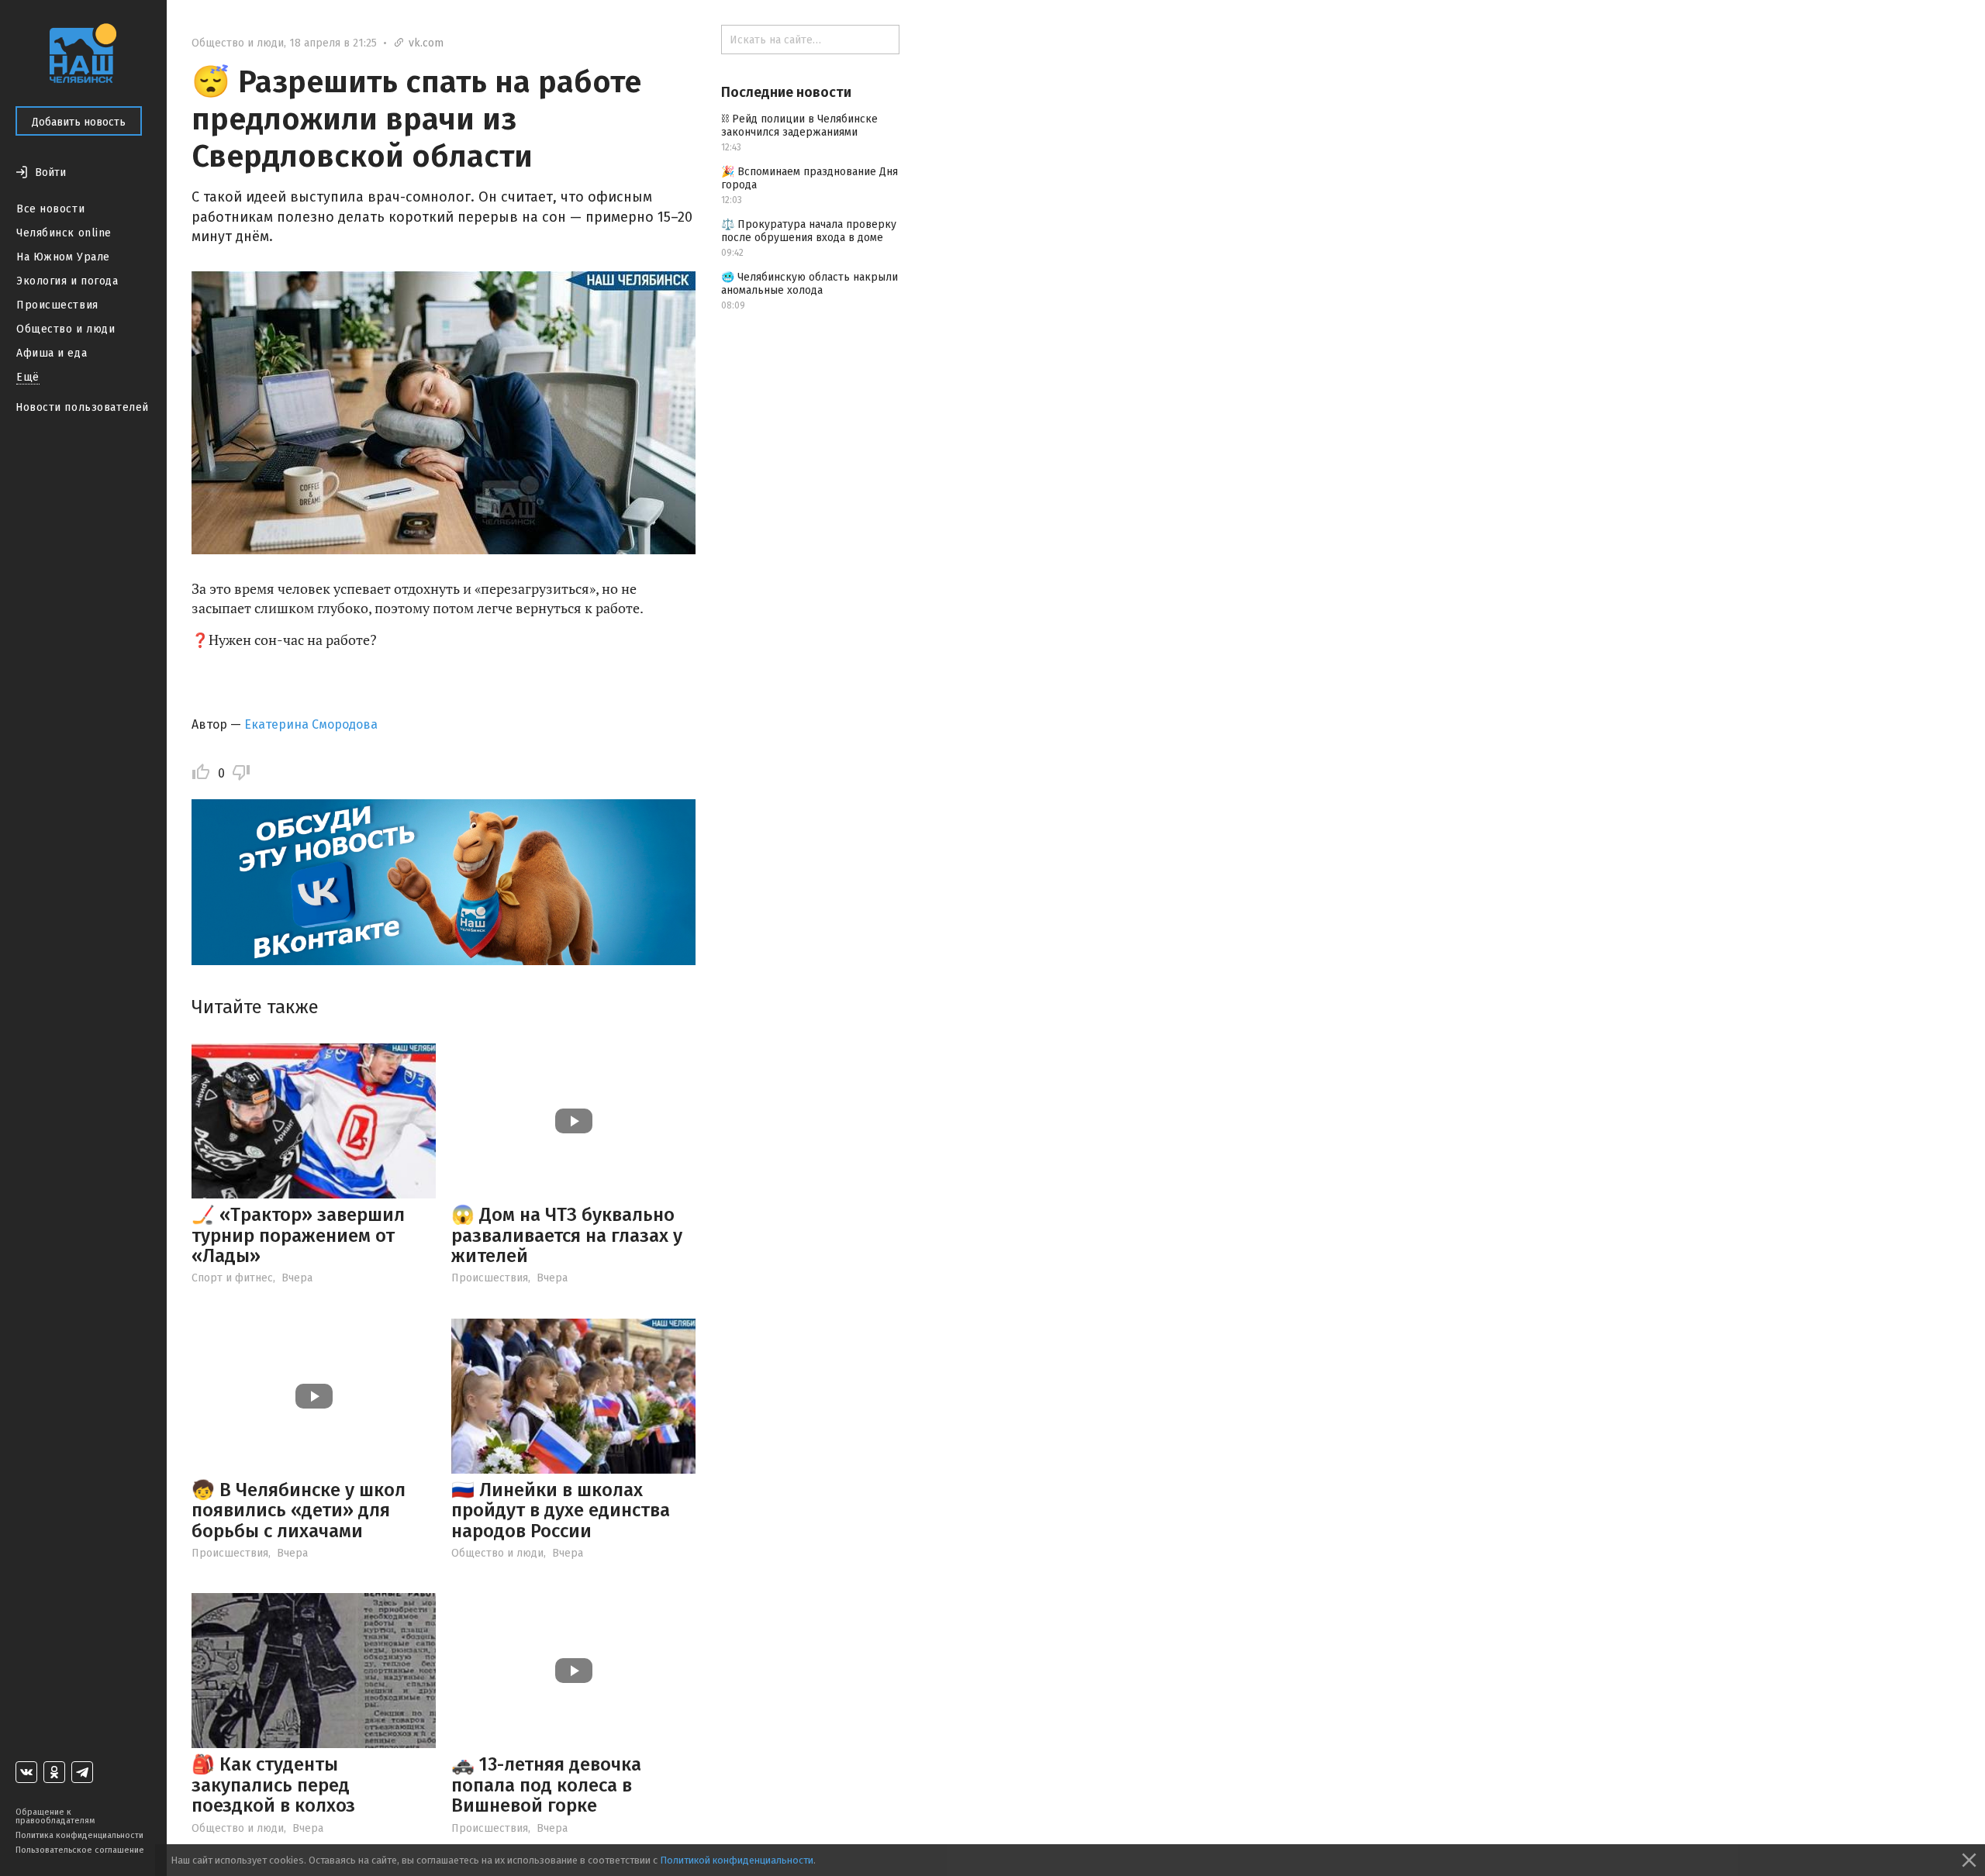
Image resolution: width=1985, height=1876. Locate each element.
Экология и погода (67, 281)
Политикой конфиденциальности (737, 1860)
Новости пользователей (82, 407)
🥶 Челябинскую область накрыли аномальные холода (810, 284)
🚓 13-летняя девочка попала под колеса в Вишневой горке (546, 1785)
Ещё (28, 377)
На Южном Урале (63, 257)
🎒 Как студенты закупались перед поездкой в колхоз (273, 1785)
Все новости (50, 209)
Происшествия (57, 305)
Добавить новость (79, 122)
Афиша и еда (52, 353)
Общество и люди (66, 329)
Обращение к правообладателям (55, 1816)
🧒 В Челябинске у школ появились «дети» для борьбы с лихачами (299, 1510)
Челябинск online (64, 233)
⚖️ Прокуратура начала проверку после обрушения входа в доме (809, 231)
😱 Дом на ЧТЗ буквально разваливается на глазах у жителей (567, 1235)
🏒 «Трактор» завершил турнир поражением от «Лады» (298, 1235)
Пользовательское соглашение (80, 1850)
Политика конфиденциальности (79, 1835)
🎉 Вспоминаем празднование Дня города (810, 178)
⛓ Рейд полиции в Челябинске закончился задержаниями (799, 126)
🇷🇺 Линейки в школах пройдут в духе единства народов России (561, 1510)
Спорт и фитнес (232, 1278)
